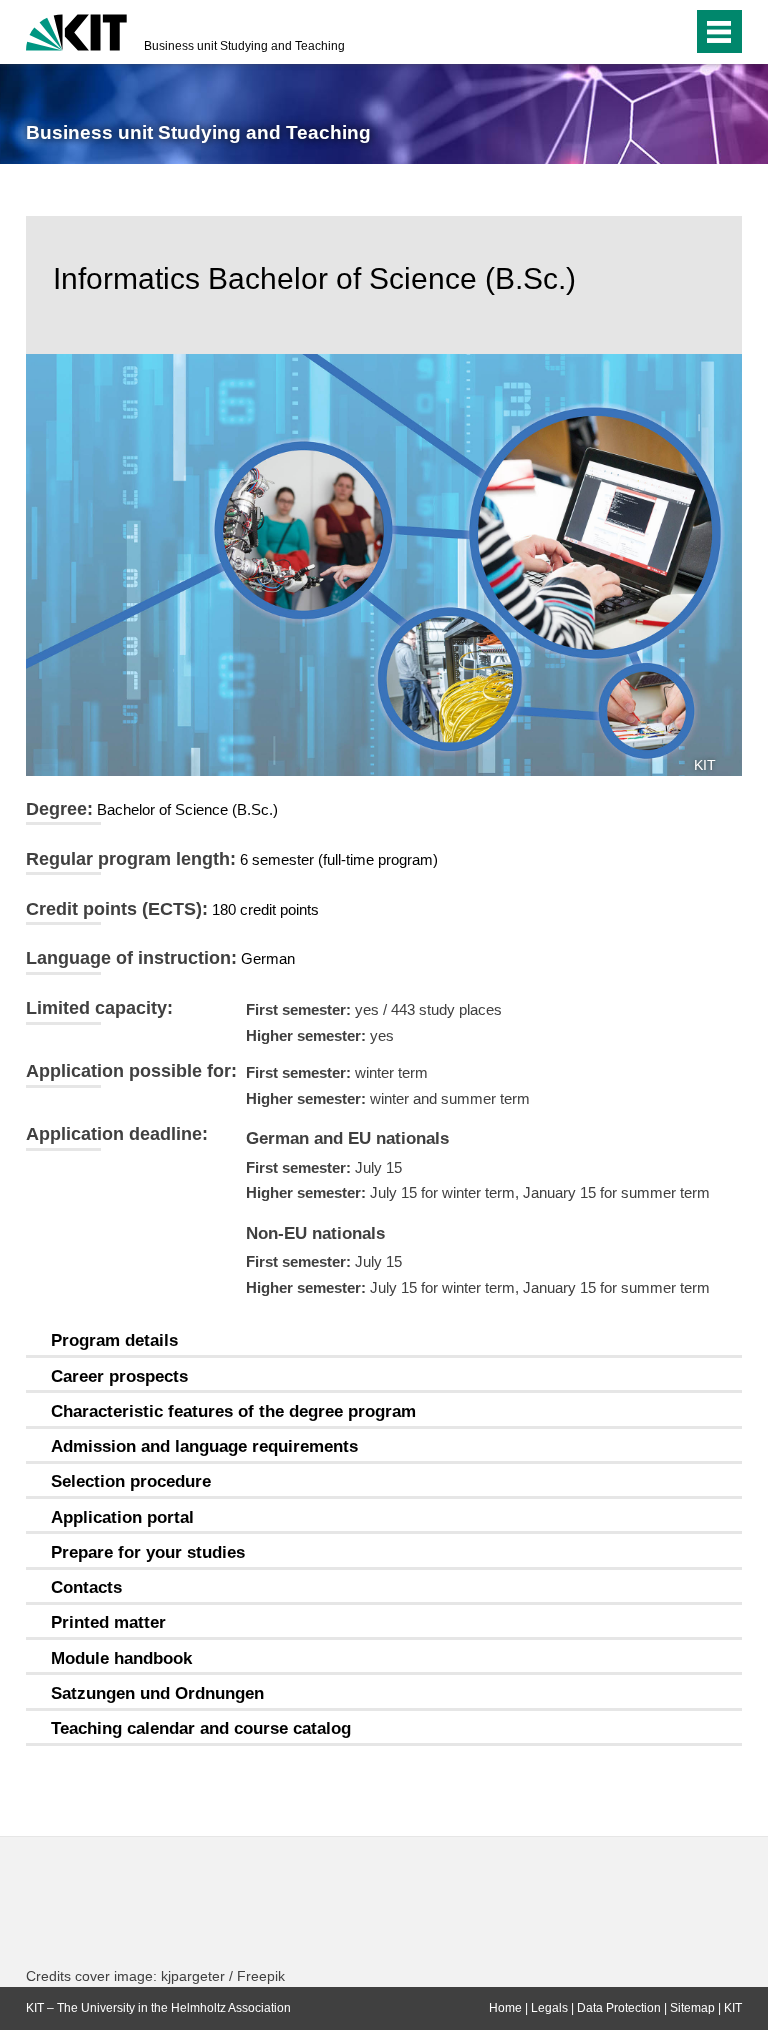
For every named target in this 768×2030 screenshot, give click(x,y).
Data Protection (619, 2008)
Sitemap (692, 2008)
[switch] (637, 32)
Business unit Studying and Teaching (244, 46)
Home (505, 2008)
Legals (549, 2008)
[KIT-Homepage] (76, 30)
